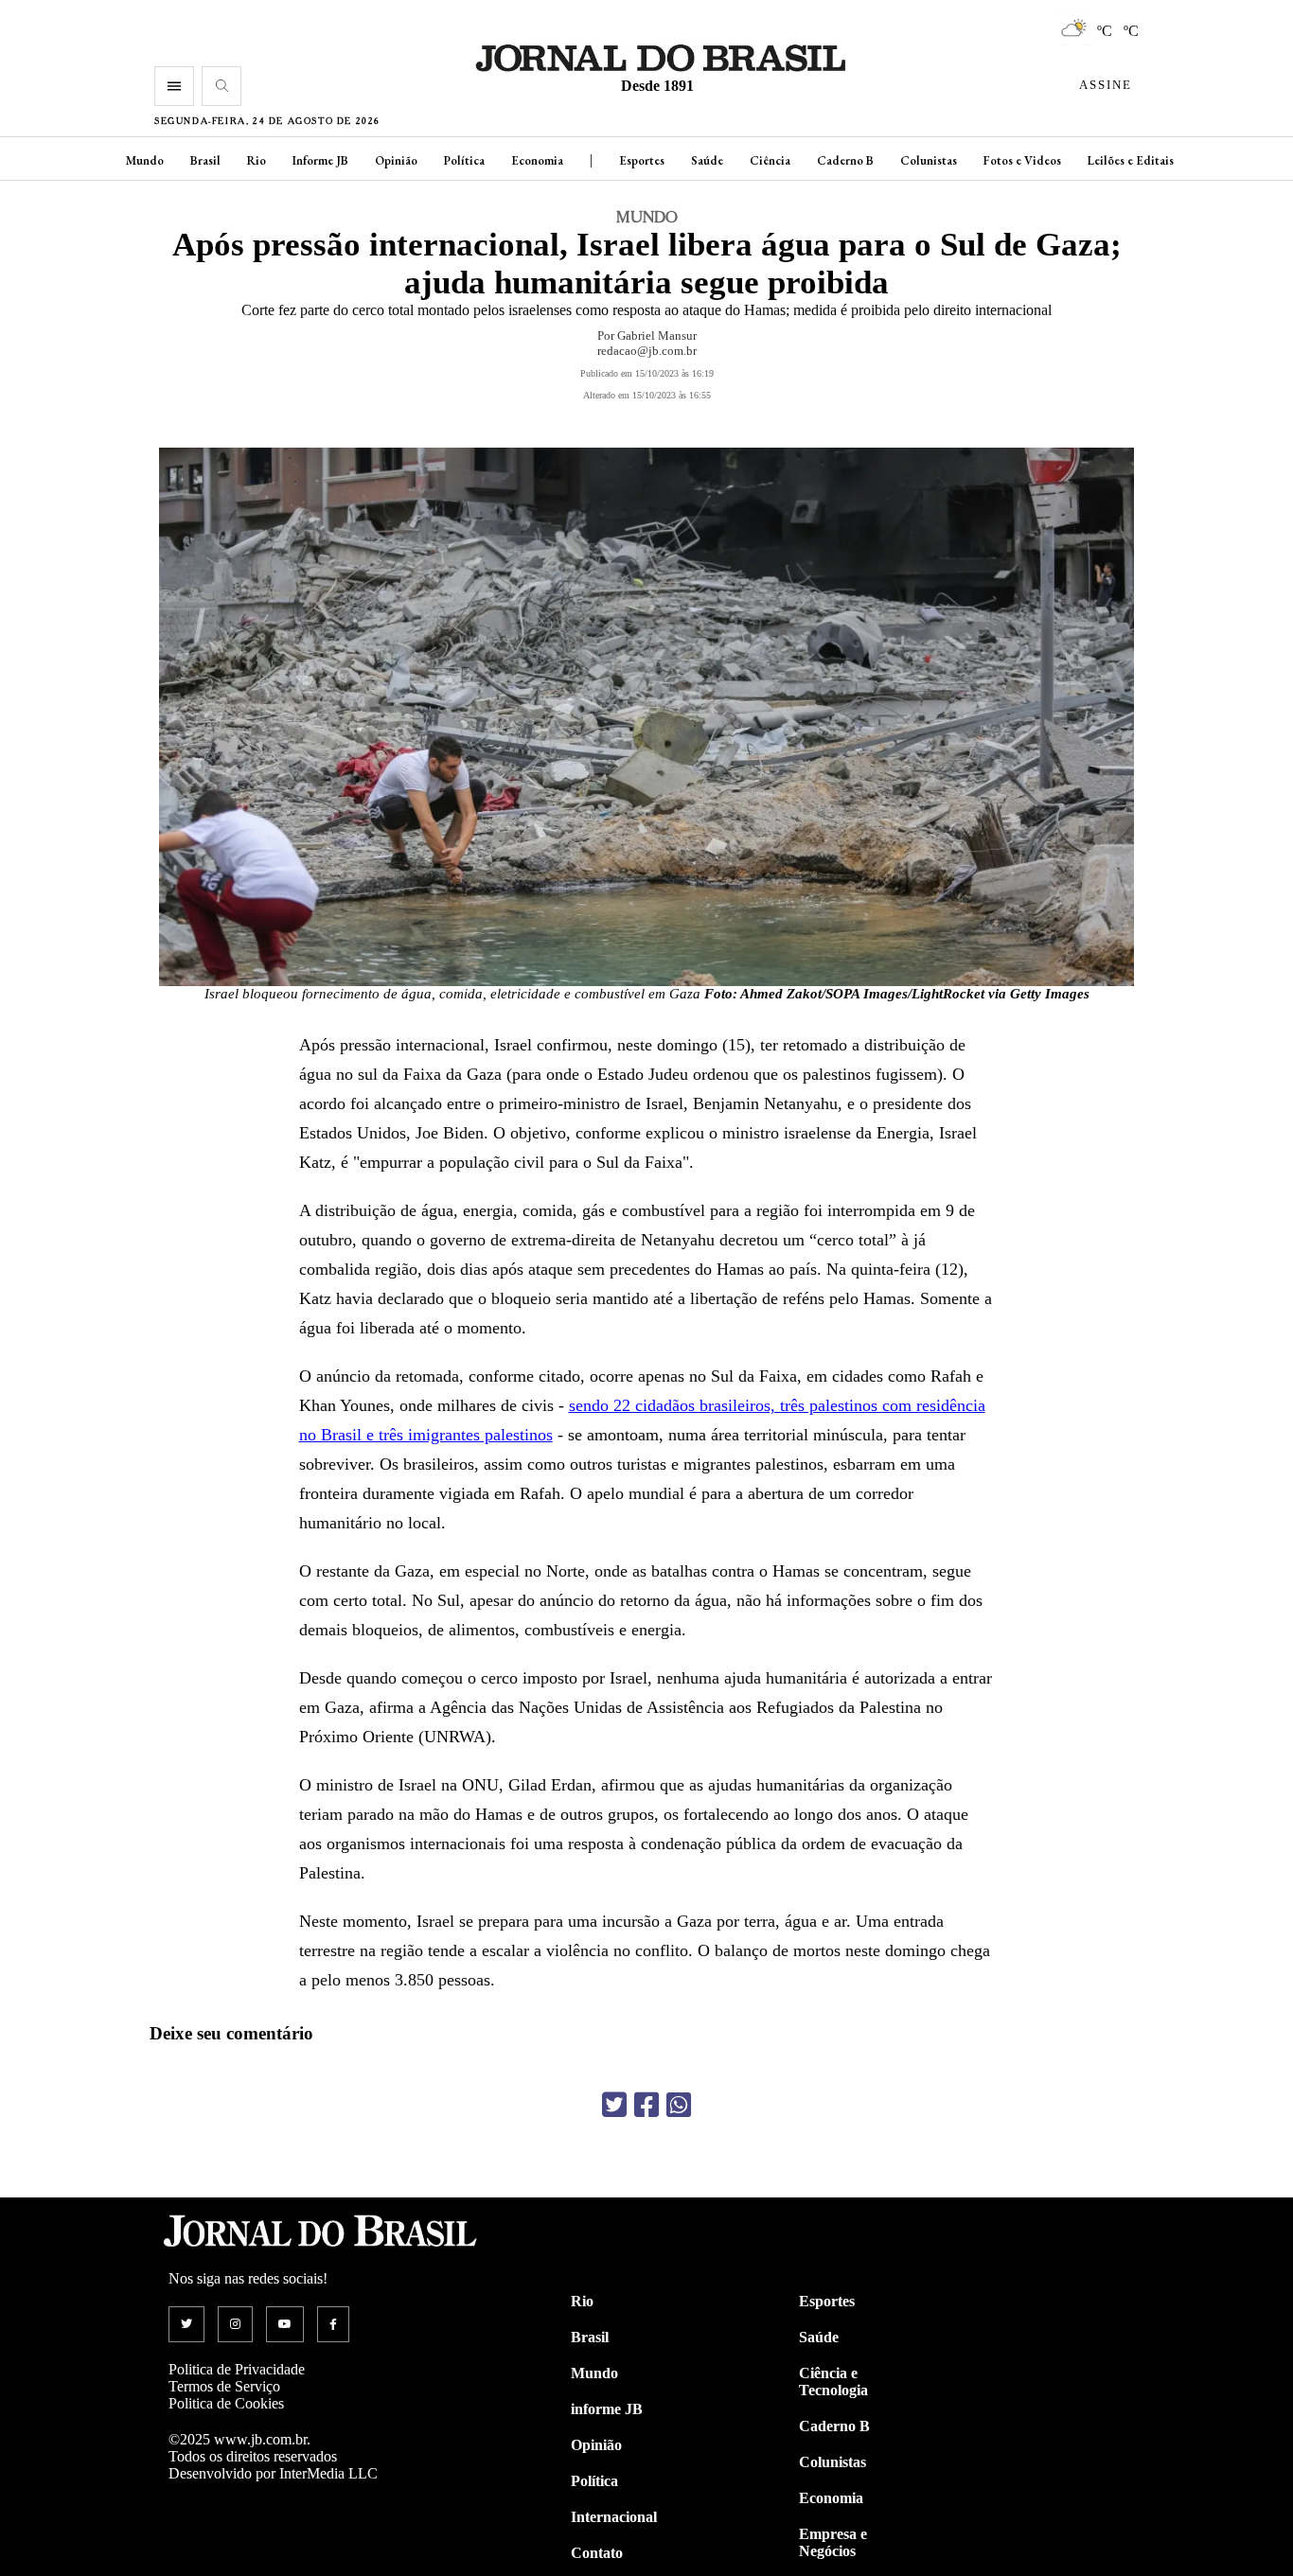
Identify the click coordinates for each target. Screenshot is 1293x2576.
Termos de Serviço (224, 2386)
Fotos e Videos (1022, 160)
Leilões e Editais (1131, 160)
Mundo (145, 160)
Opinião (396, 160)
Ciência (770, 160)
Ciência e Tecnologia (833, 2382)
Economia (537, 160)
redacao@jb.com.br (647, 351)
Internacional (614, 2517)
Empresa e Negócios (833, 2542)
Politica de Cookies (226, 2403)
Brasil (205, 160)
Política (464, 160)
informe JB (607, 2409)
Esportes (642, 160)
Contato (597, 2553)
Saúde (707, 160)
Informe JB (320, 160)
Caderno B (845, 160)
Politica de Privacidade (237, 2369)
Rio (257, 160)
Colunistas (929, 160)
